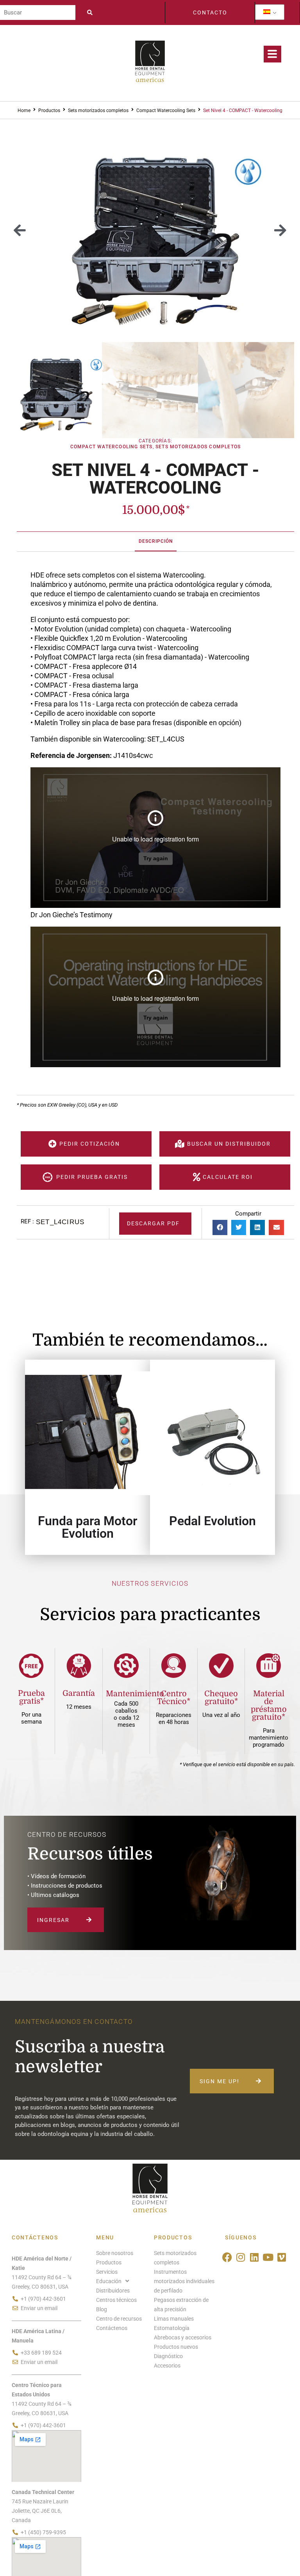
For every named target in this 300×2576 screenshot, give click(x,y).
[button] (20, 231)
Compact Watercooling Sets (166, 111)
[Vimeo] (281, 2257)
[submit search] (92, 12)
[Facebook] (227, 2257)
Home (24, 111)
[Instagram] (241, 2257)
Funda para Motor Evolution (88, 1527)
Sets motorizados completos (98, 111)
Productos (49, 111)
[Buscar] (38, 12)
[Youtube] (268, 2257)
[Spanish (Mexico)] (267, 12)
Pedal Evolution (212, 1521)
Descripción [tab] (156, 541)
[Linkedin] (254, 2257)
